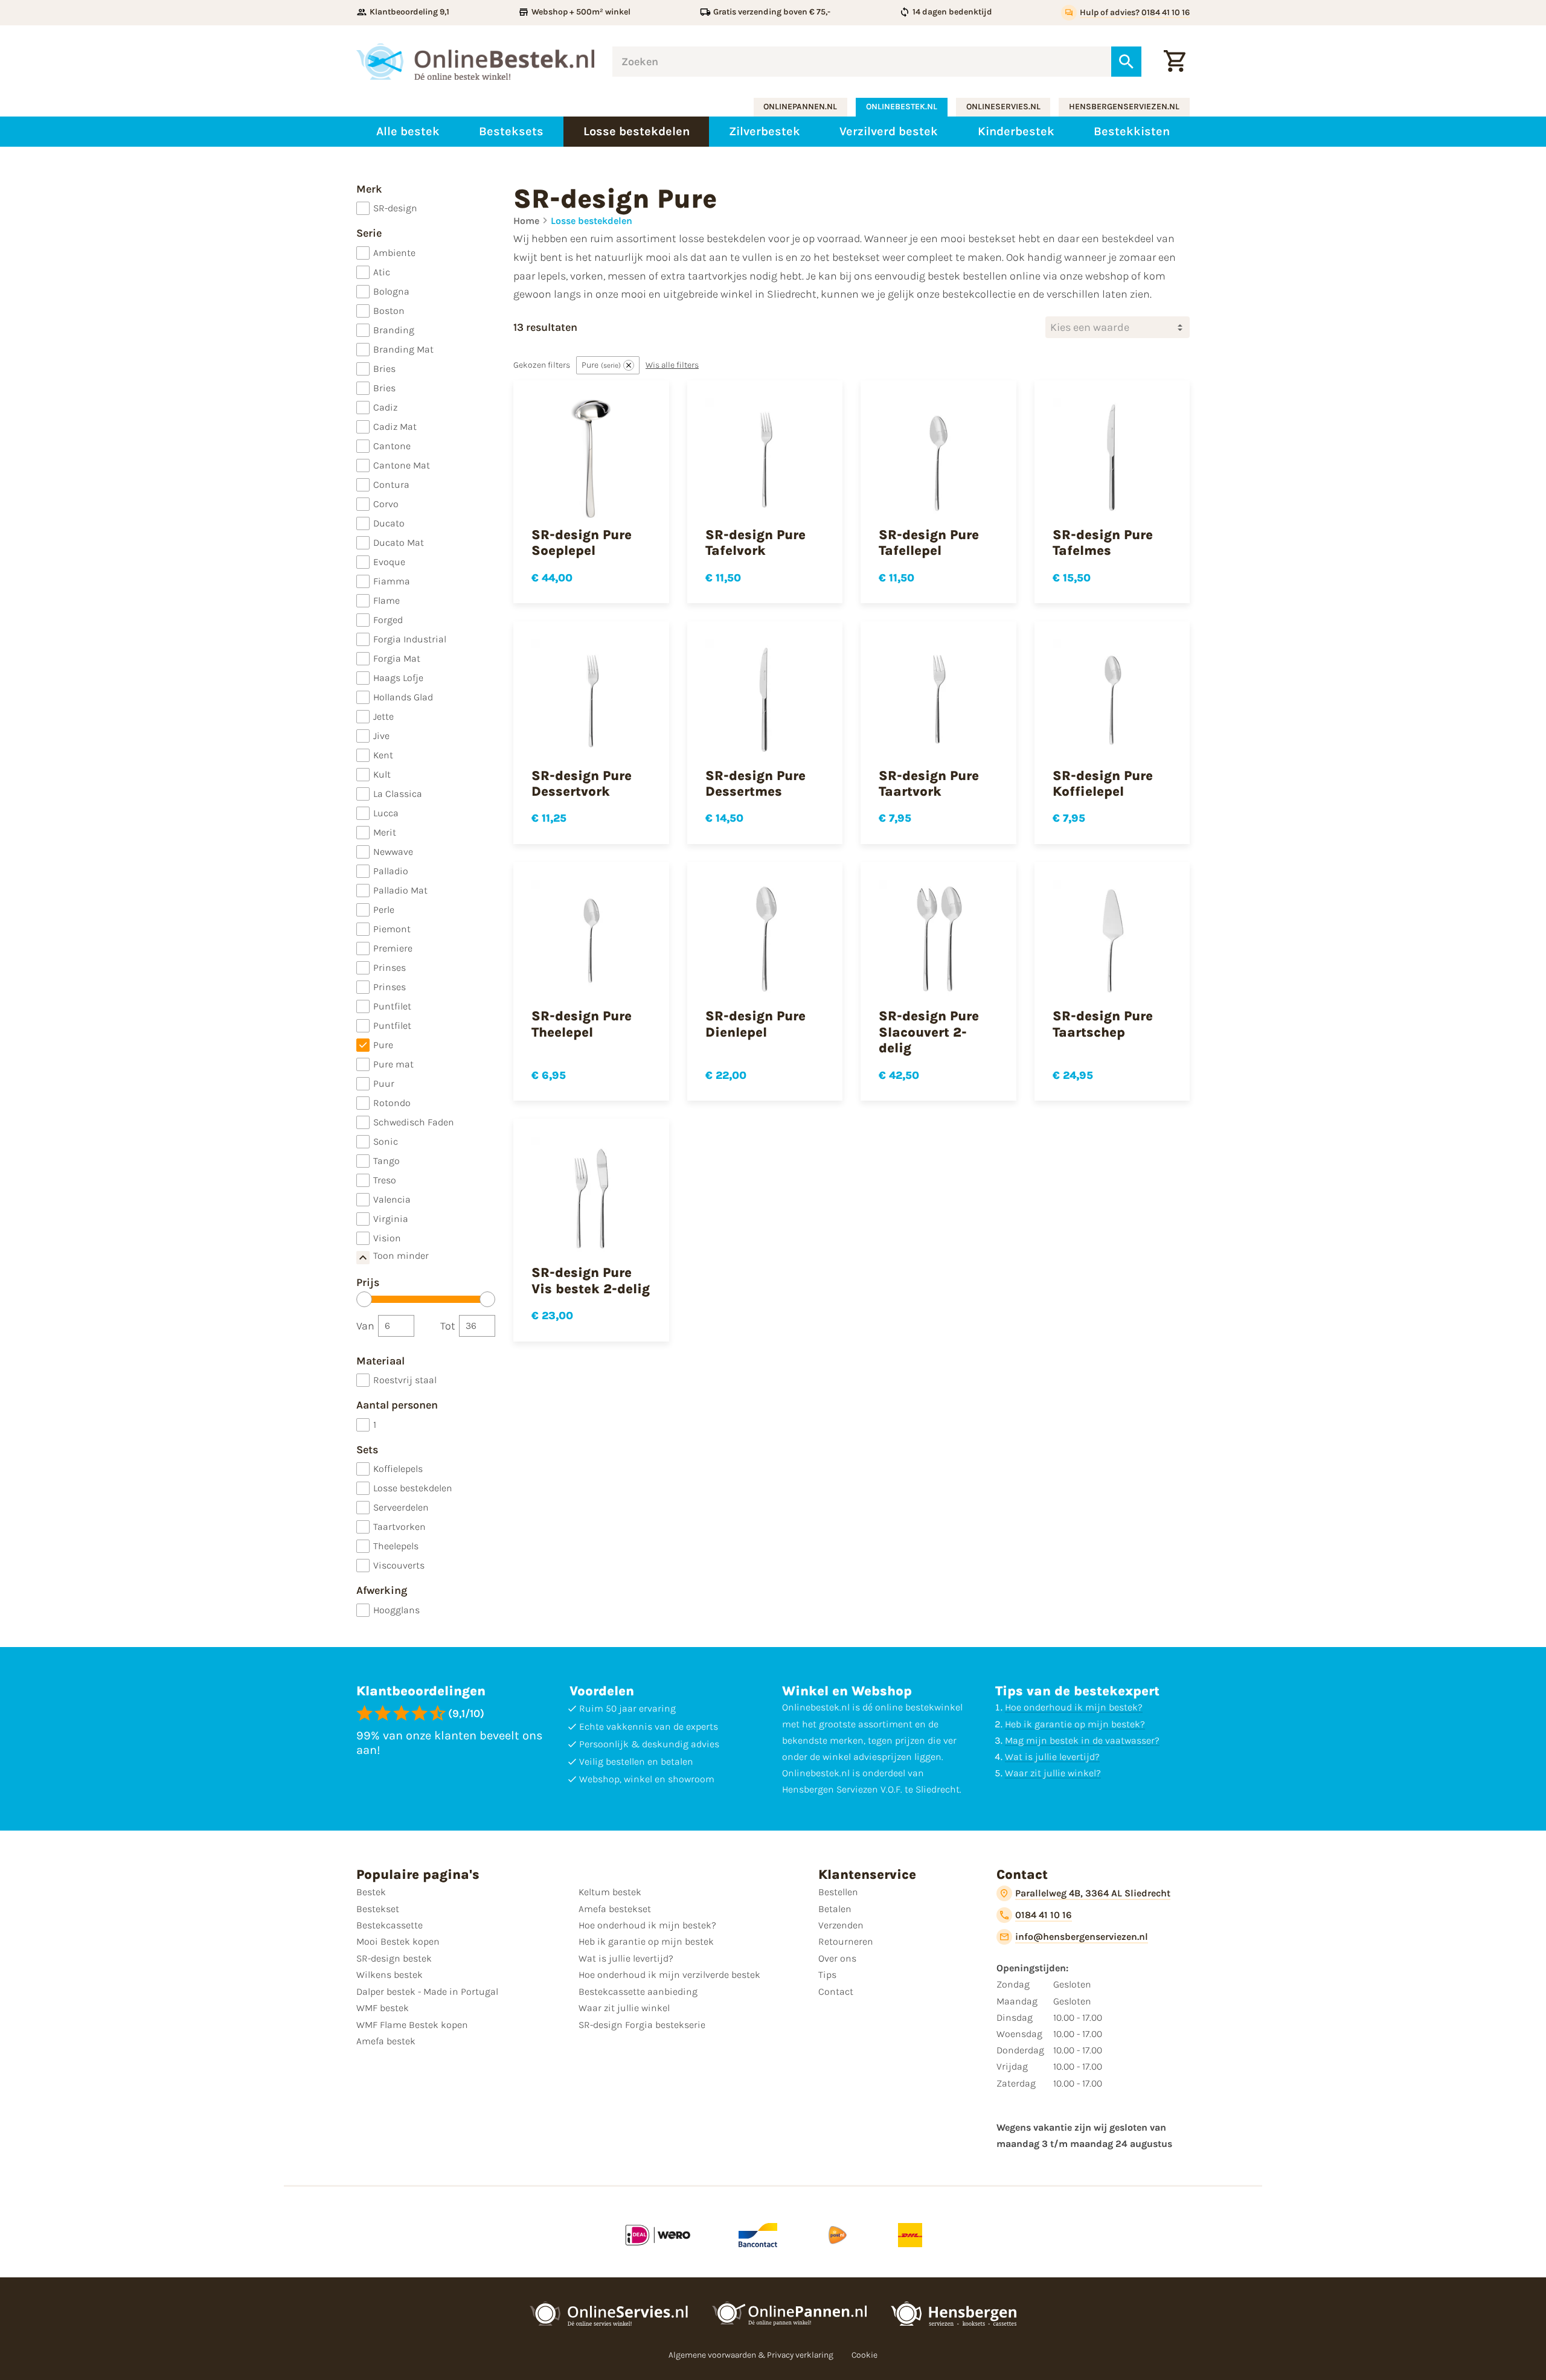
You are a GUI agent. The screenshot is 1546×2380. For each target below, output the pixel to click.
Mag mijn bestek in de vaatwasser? (1082, 1740)
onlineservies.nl (1003, 107)
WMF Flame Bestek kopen (412, 2025)
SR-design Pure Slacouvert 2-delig (929, 1032)
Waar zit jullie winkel (624, 2008)
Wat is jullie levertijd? (1052, 1757)
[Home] (475, 62)
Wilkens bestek (390, 1975)
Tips (827, 1975)
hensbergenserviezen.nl (1124, 107)
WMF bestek (383, 2008)
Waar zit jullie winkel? (1053, 1773)
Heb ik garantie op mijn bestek (646, 1941)
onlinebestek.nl (902, 107)
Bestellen (838, 1892)
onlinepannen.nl (800, 107)
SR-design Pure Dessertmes (755, 784)
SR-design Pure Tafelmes (1103, 543)
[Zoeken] (1126, 62)
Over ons (837, 1958)
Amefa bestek (386, 2041)
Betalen (835, 1909)
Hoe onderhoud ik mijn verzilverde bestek (669, 1975)
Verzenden (841, 1925)
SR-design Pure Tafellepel (929, 543)
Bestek (371, 1892)
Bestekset (378, 1909)
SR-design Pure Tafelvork (755, 543)
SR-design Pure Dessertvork (582, 784)
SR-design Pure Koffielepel (1103, 784)
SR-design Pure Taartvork (929, 784)
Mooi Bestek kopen (398, 1941)
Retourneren (846, 1941)
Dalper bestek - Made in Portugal (427, 1991)
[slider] (364, 1299)
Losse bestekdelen (592, 221)
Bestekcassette (390, 1925)
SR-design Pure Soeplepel (582, 543)
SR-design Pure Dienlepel (755, 1024)
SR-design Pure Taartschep (1103, 1024)
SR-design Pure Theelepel (582, 1024)
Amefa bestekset (615, 1909)
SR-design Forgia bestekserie (642, 2025)
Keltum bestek (610, 1892)
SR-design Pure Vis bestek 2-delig (591, 1281)
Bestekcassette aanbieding (638, 1991)
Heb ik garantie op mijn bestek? (1075, 1724)
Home (526, 221)
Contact (836, 1991)
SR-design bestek (394, 1958)
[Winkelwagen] (1175, 62)
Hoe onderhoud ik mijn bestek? (1074, 1707)
